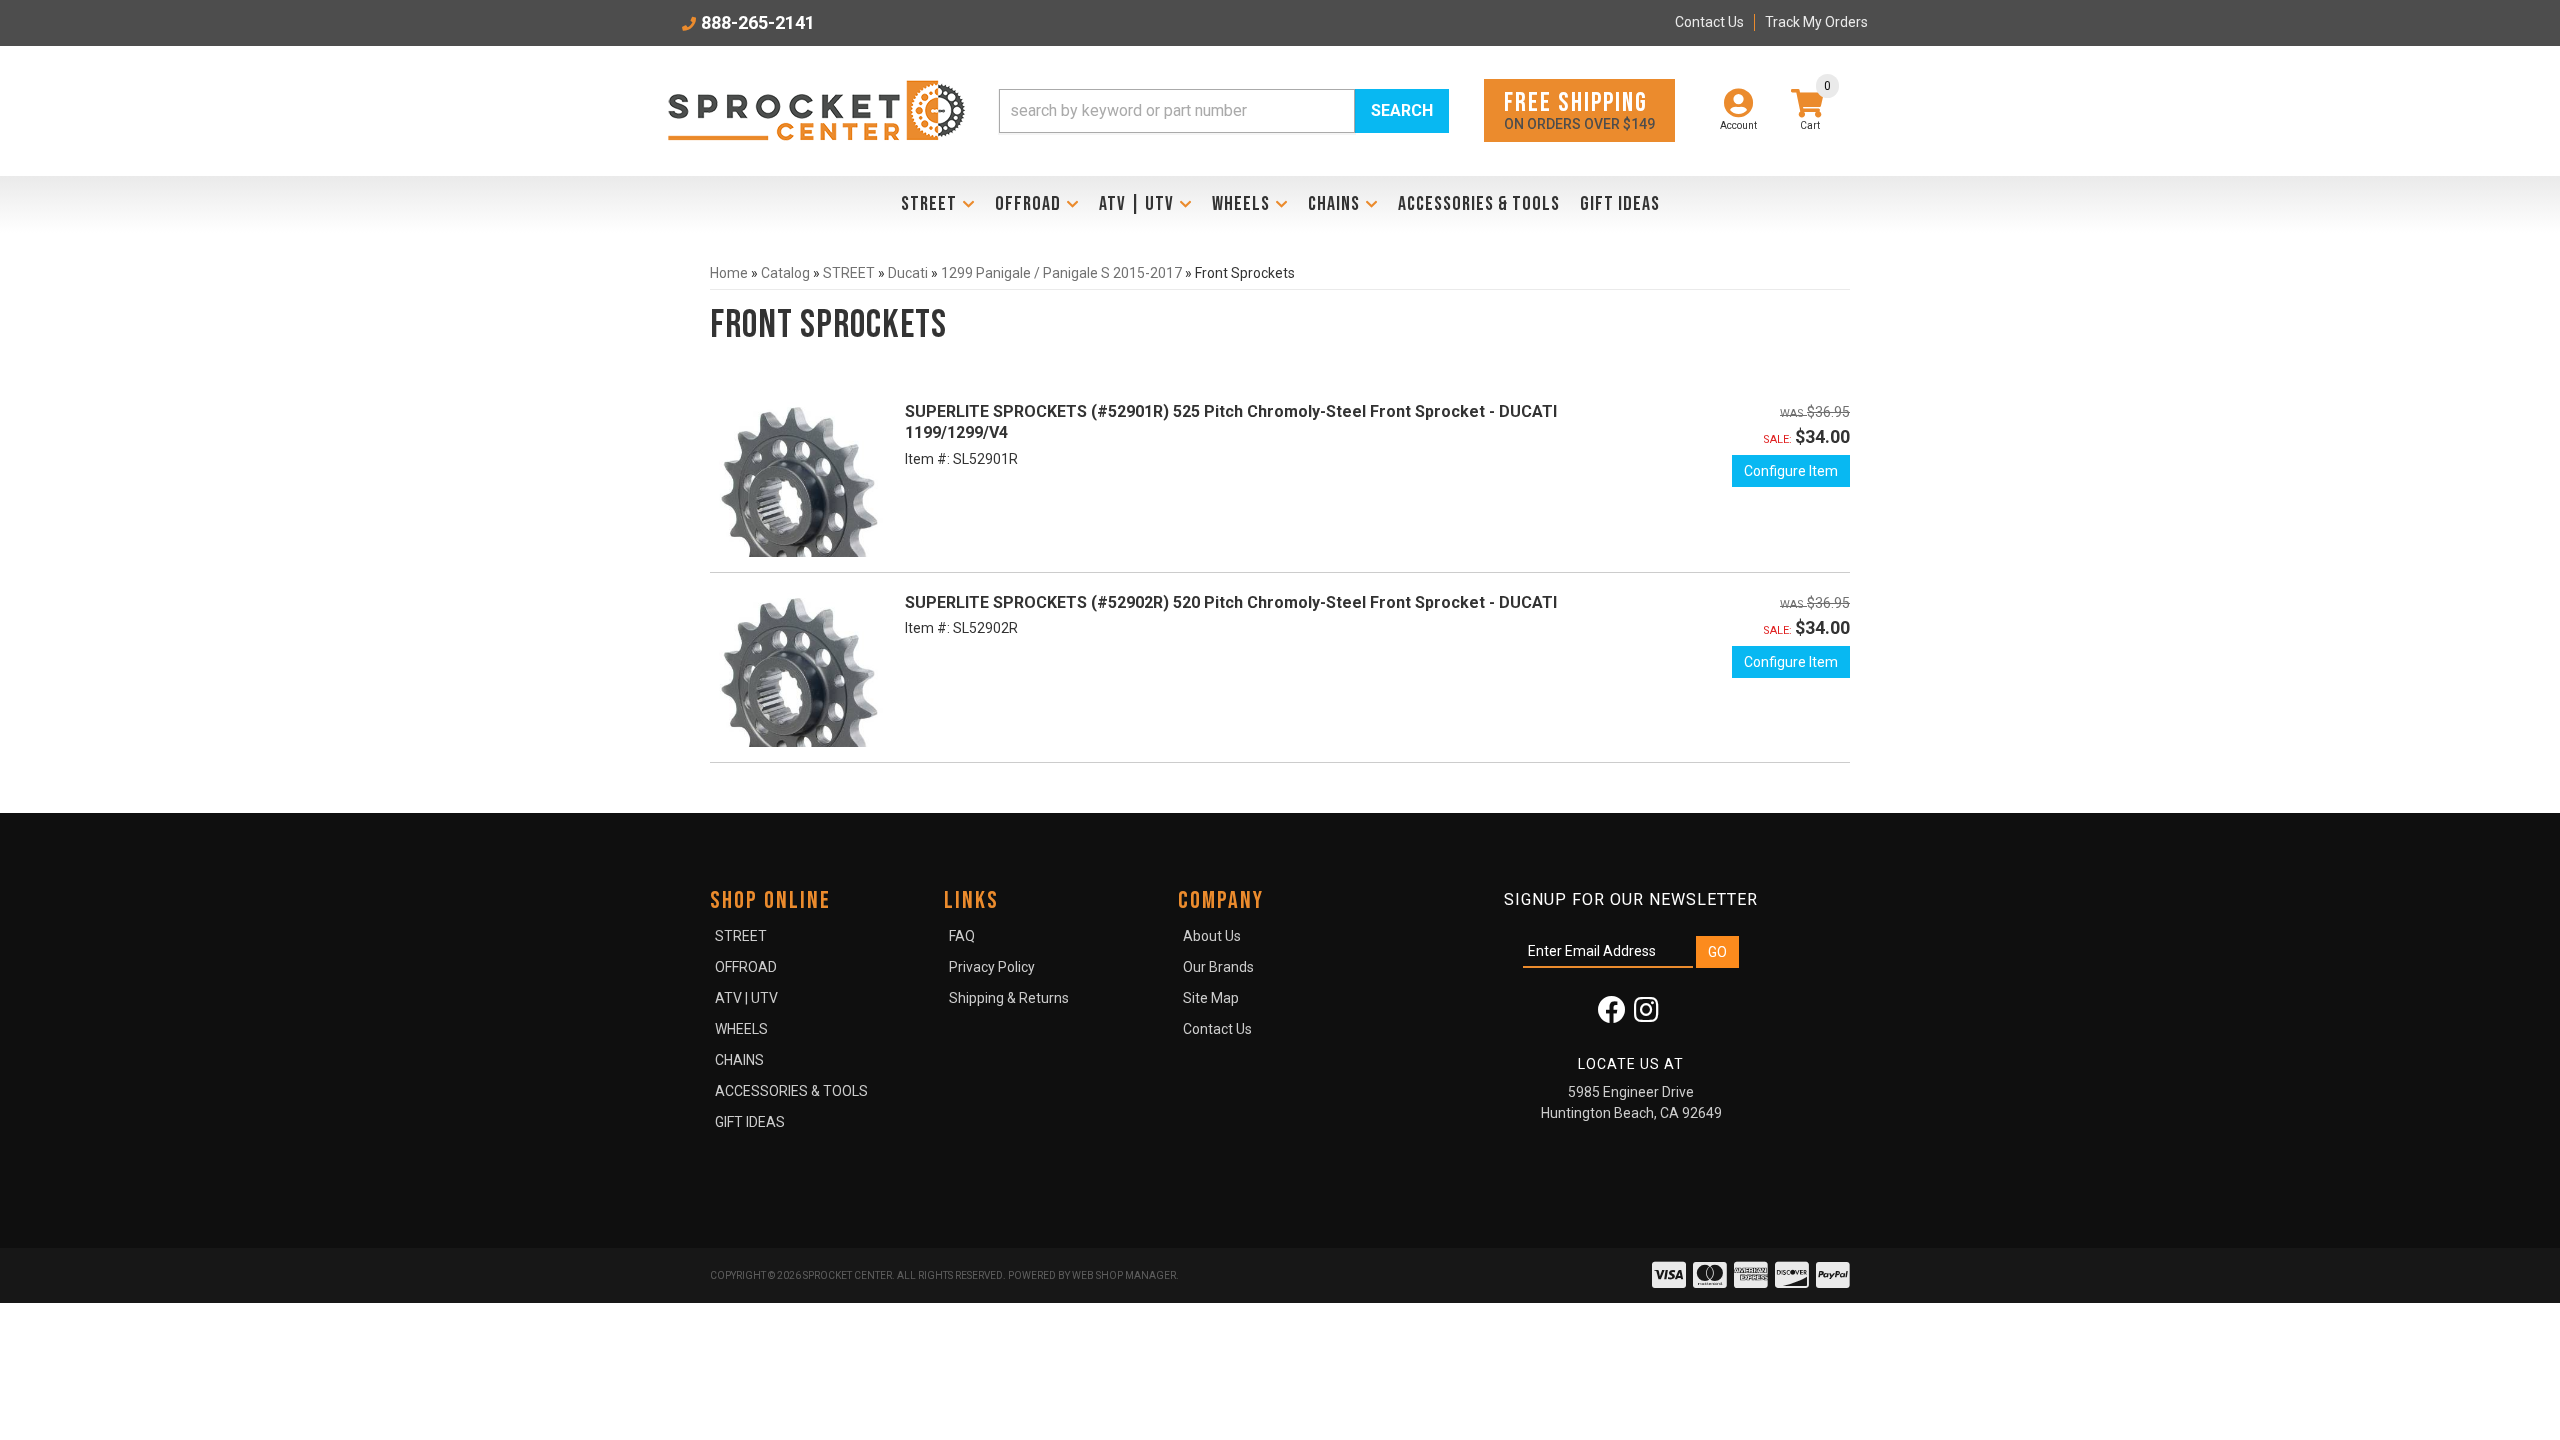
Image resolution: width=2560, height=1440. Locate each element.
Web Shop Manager (1124, 1275)
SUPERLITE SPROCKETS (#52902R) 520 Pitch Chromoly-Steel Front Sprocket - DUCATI (1231, 602)
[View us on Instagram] (1646, 1015)
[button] (1224, 111)
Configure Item (1791, 471)
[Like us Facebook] (1612, 1015)
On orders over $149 (1579, 109)
